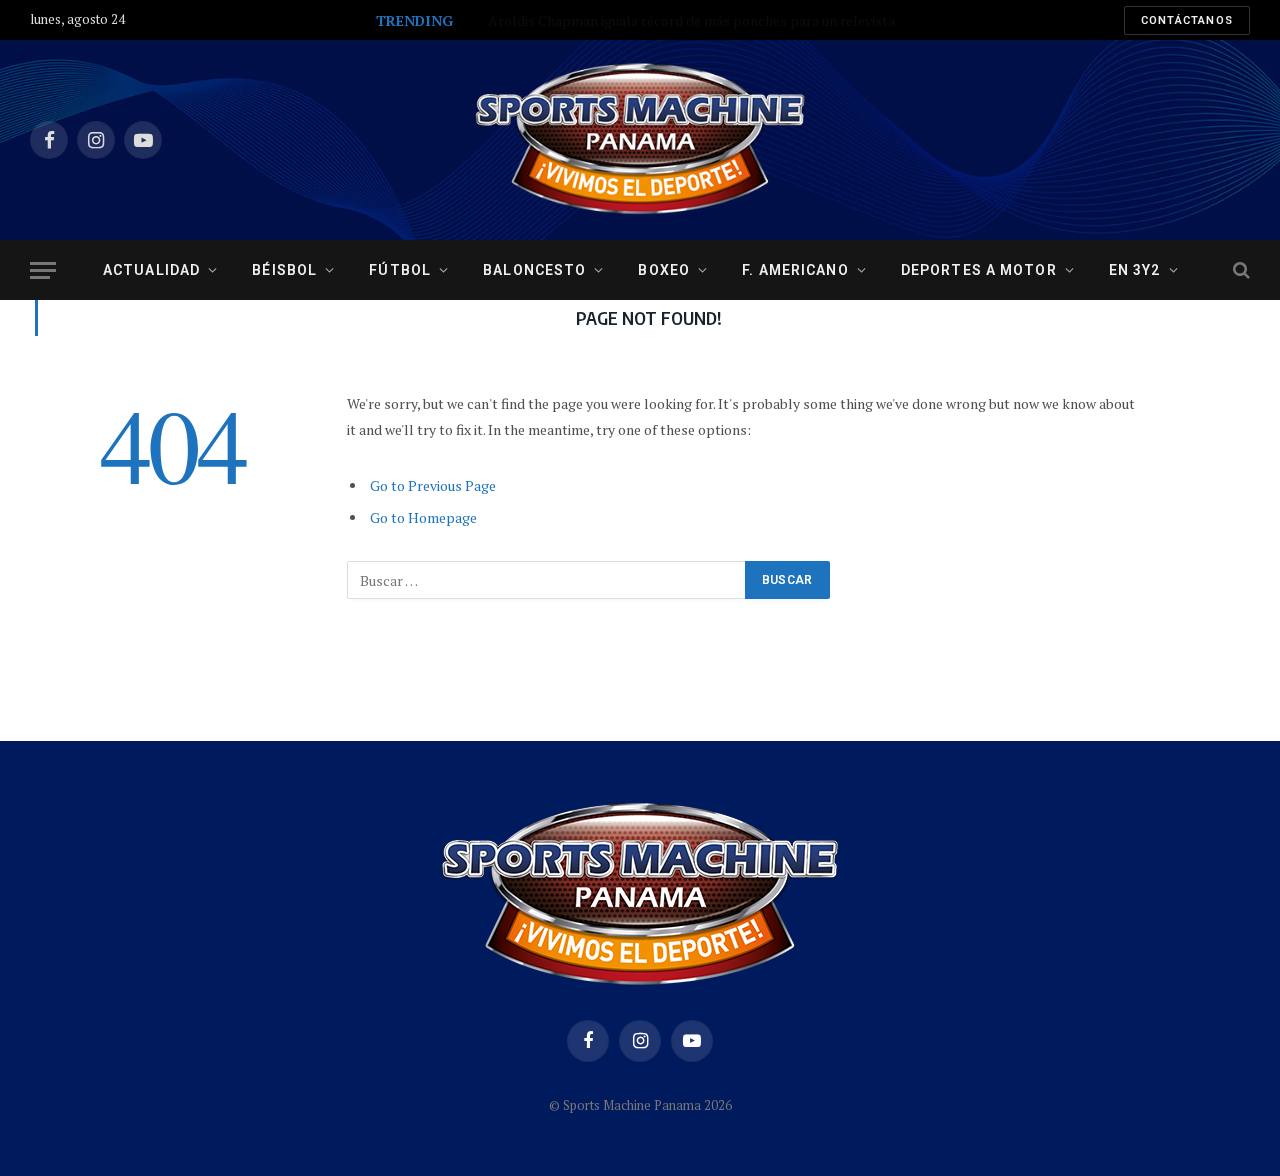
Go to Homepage (423, 517)
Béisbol (284, 270)
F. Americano (795, 270)
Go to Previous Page (433, 485)
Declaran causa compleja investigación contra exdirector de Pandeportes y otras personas (633, 21)
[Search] (1239, 270)
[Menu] (43, 270)
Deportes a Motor (979, 270)
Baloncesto (534, 270)
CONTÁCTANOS (1187, 20)
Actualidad (151, 270)
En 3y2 (1135, 270)
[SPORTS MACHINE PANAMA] (640, 140)
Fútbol (400, 270)
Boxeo (664, 270)
